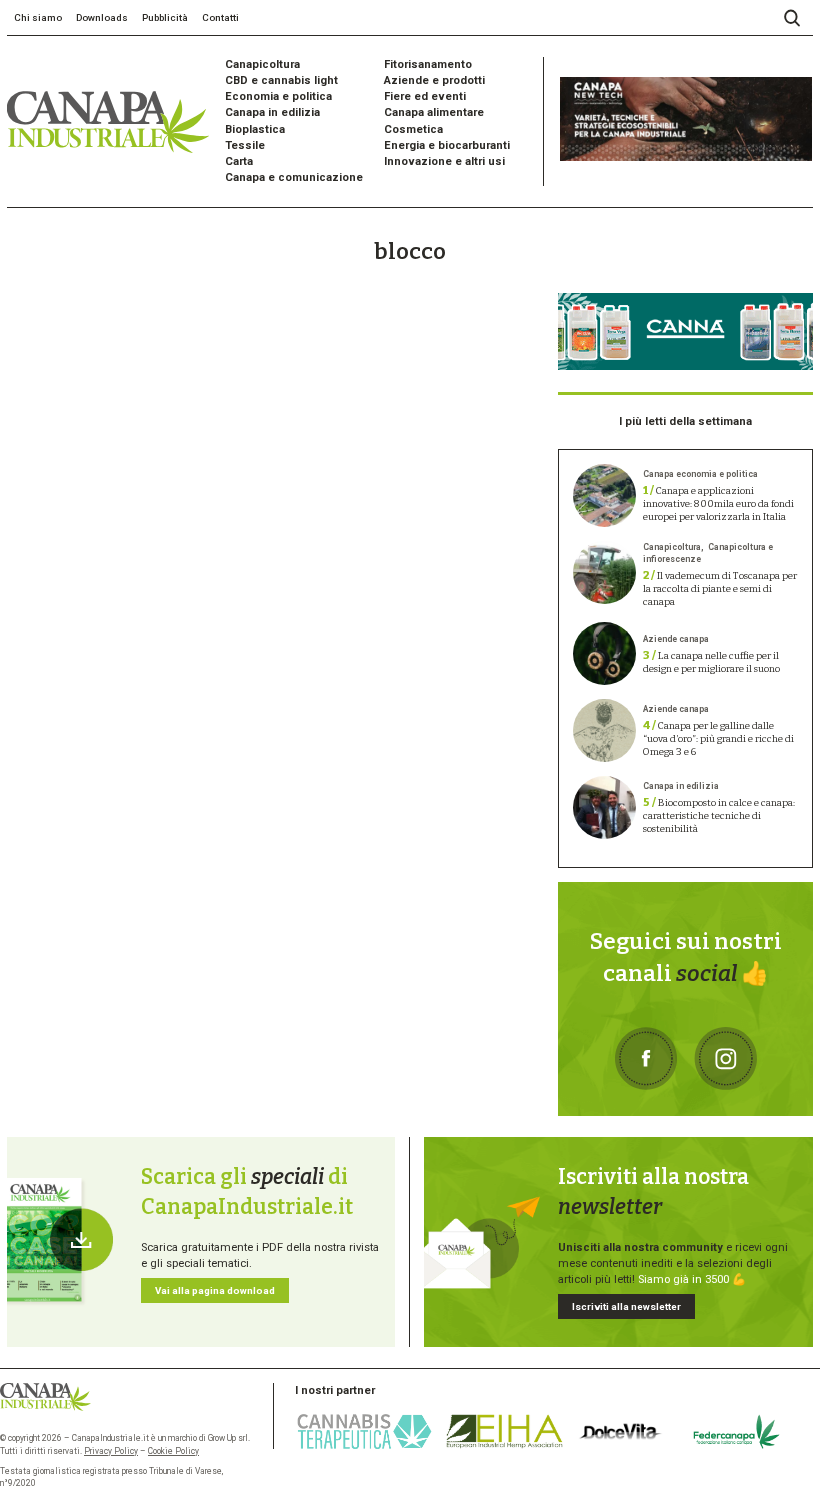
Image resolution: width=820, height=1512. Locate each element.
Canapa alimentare (434, 112)
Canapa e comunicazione (294, 177)
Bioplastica (255, 129)
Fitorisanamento (428, 64)
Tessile (245, 145)
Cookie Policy (173, 1451)
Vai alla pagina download (215, 1290)
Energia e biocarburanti (447, 145)
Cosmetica (413, 129)
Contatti (220, 17)
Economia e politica (278, 96)
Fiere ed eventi (425, 96)
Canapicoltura (262, 64)
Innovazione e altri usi (444, 161)
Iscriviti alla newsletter (626, 1306)
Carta (239, 161)
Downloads (102, 17)
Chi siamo (38, 17)
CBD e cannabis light (281, 80)
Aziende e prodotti (434, 80)
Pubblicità (165, 17)
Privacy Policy (111, 1451)
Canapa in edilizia (272, 112)
